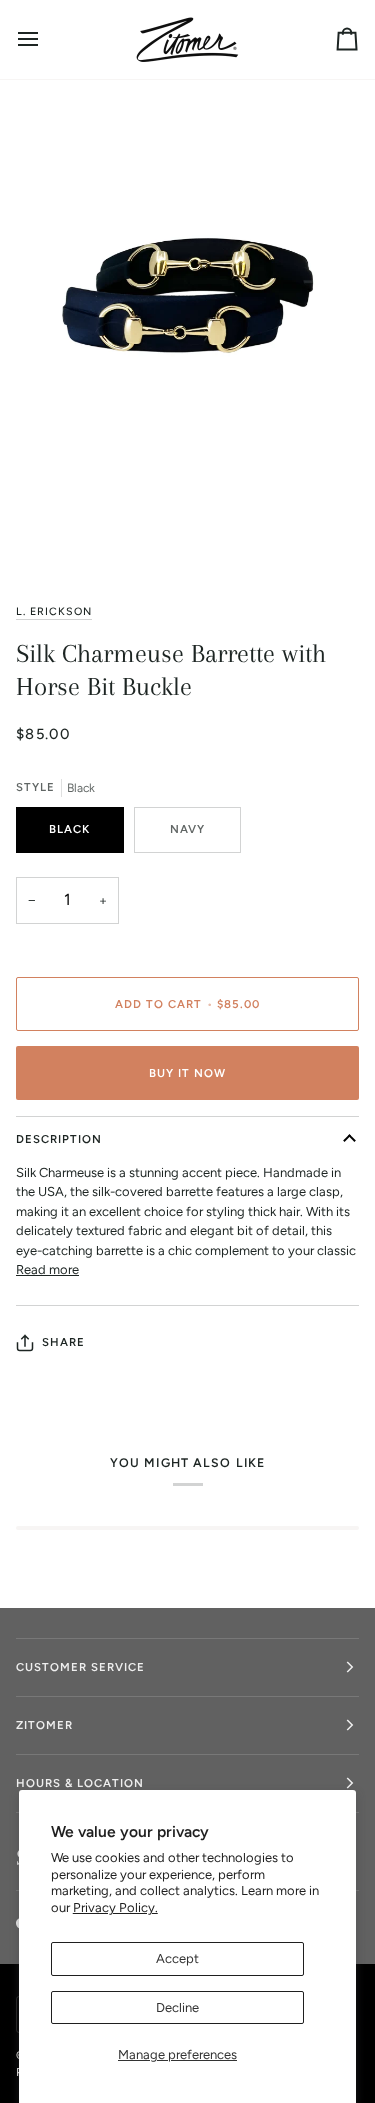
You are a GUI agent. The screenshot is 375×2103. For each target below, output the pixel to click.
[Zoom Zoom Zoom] (187, 332)
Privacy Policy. (115, 1907)
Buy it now (187, 1073)
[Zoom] (65, 533)
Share (63, 1342)
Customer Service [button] (80, 1667)
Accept (177, 1958)
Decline (177, 2007)
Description (59, 1139)
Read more (47, 1269)
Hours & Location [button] (80, 1783)
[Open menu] (46, 39)
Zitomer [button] (44, 1725)
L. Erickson (54, 611)
